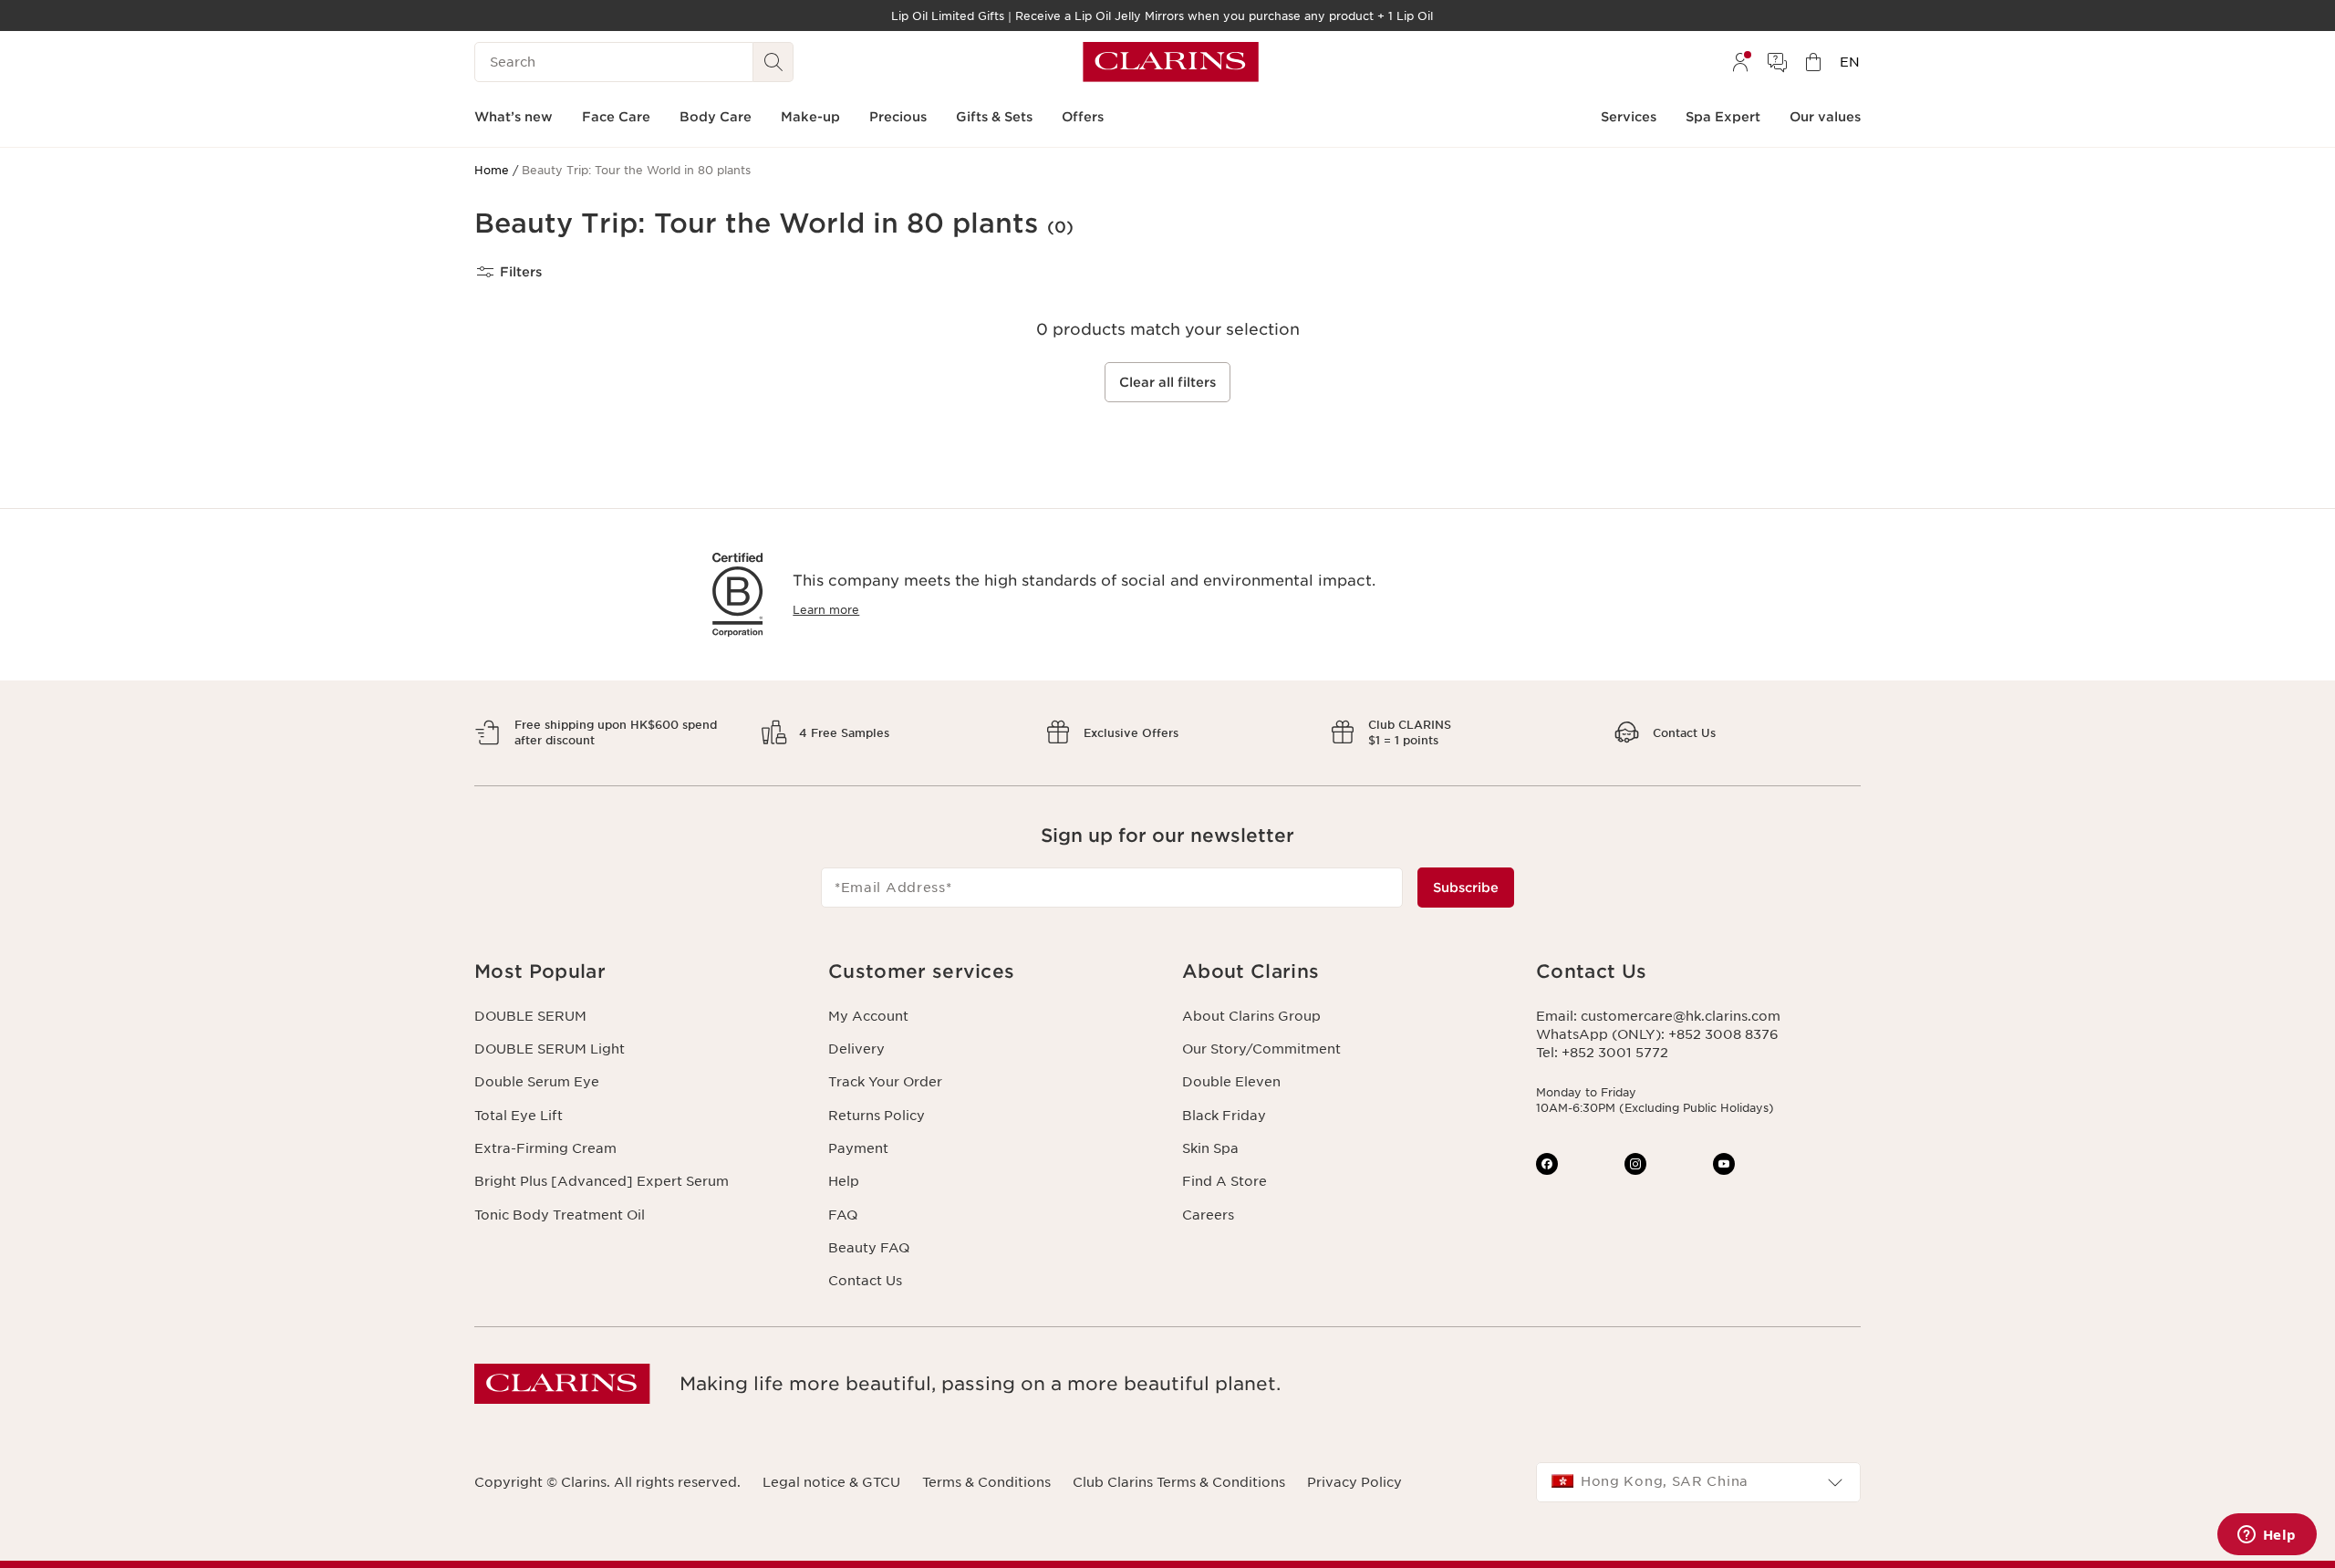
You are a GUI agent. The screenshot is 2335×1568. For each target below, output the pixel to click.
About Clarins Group (1251, 1016)
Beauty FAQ (869, 1248)
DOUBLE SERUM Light (550, 1049)
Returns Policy (877, 1116)
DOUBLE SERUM (530, 1016)
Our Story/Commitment (1261, 1049)
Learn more (826, 610)
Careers (1208, 1215)
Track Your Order (885, 1082)
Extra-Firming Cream (545, 1148)
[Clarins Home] (1171, 62)
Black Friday (1224, 1116)
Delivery (856, 1049)
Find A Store (1225, 1181)
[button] (637, 972)
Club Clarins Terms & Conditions (1179, 1482)
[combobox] (1698, 1482)
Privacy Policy (1354, 1482)
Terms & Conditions (986, 1482)
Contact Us (865, 1281)
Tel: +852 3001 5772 (1602, 1053)
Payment (858, 1148)
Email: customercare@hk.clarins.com (1658, 1016)
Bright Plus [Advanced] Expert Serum (602, 1181)
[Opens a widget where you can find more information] (2267, 1536)
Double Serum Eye (537, 1082)
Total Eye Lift (519, 1116)
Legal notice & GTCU (831, 1482)
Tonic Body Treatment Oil (560, 1215)
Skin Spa (1210, 1148)
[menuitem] (1740, 62)
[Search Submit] (773, 62)
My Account (868, 1016)
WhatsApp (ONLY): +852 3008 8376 (1657, 1034)
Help (844, 1181)
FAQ (843, 1215)
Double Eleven (1231, 1082)
